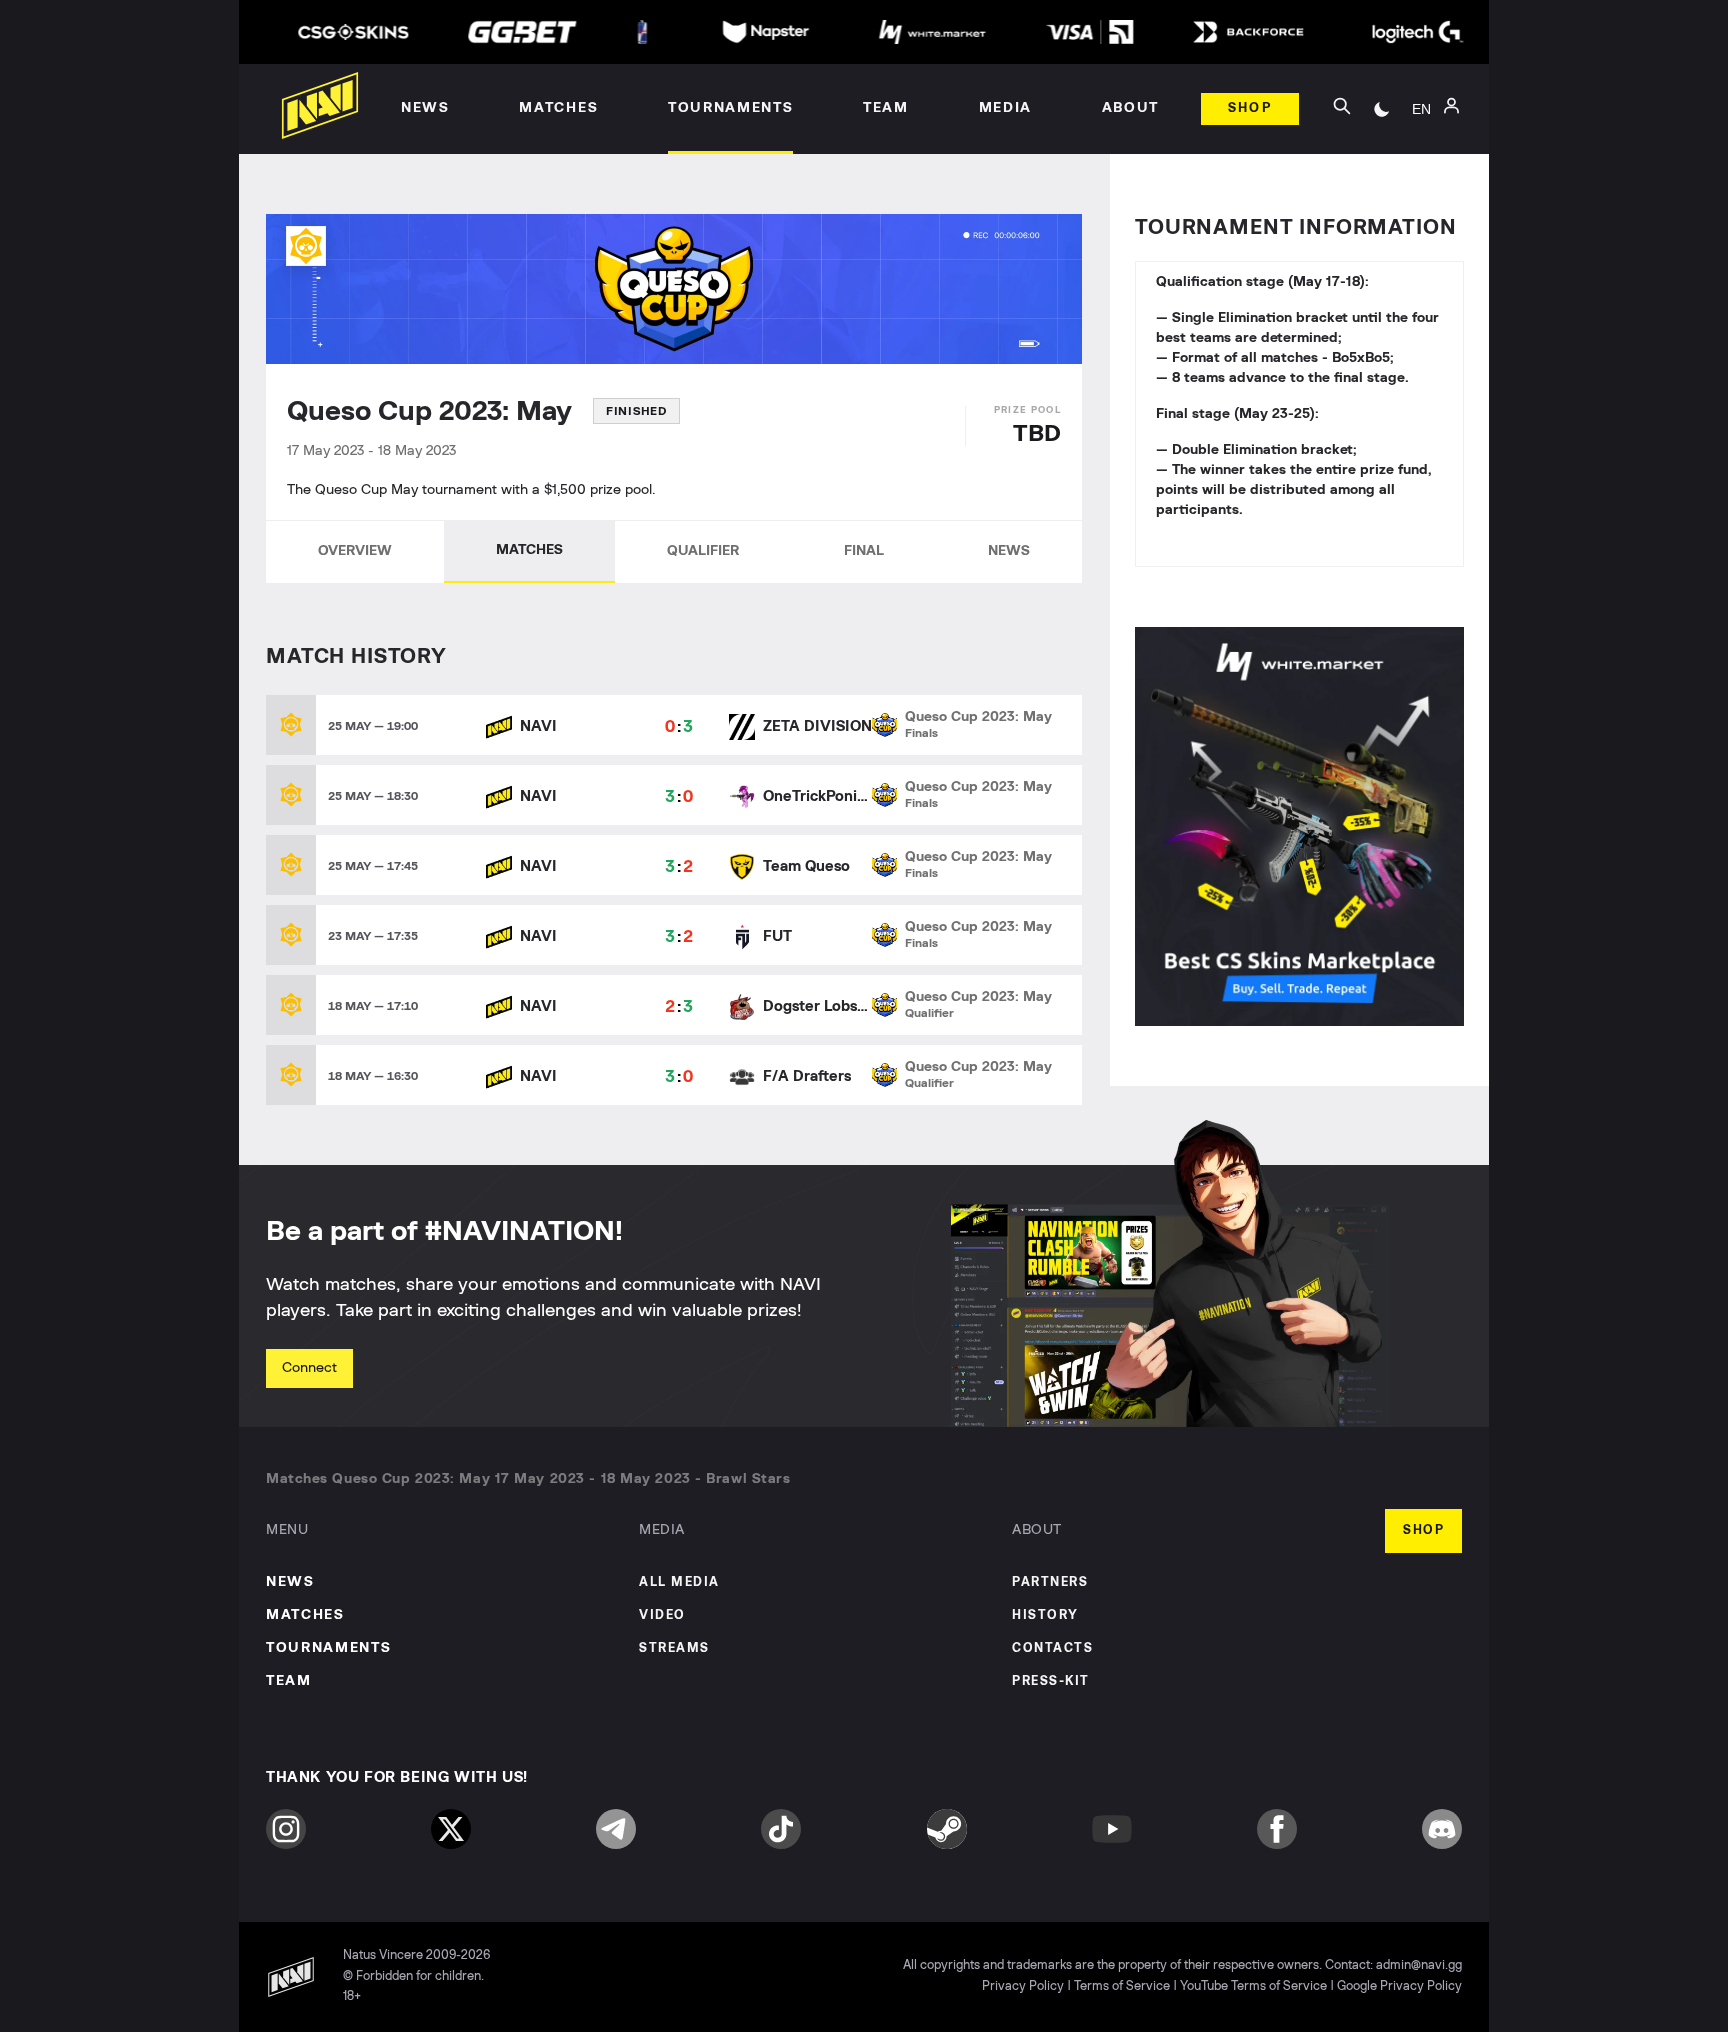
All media (679, 1582)
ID (1422, 191)
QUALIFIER (703, 551)
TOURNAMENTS (328, 1648)
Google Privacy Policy (1399, 1986)
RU (1421, 131)
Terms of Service (1122, 1986)
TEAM (289, 1681)
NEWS (1009, 551)
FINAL (864, 551)
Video (662, 1615)
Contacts (1052, 1648)
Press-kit (1051, 1681)
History (1045, 1615)
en (1421, 109)
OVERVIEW (355, 551)
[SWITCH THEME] (1382, 109)
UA (1422, 161)
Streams (674, 1648)
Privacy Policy (1023, 1986)
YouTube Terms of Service (1253, 1986)
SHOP (1423, 1530)
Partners (1050, 1582)
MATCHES (529, 550)
